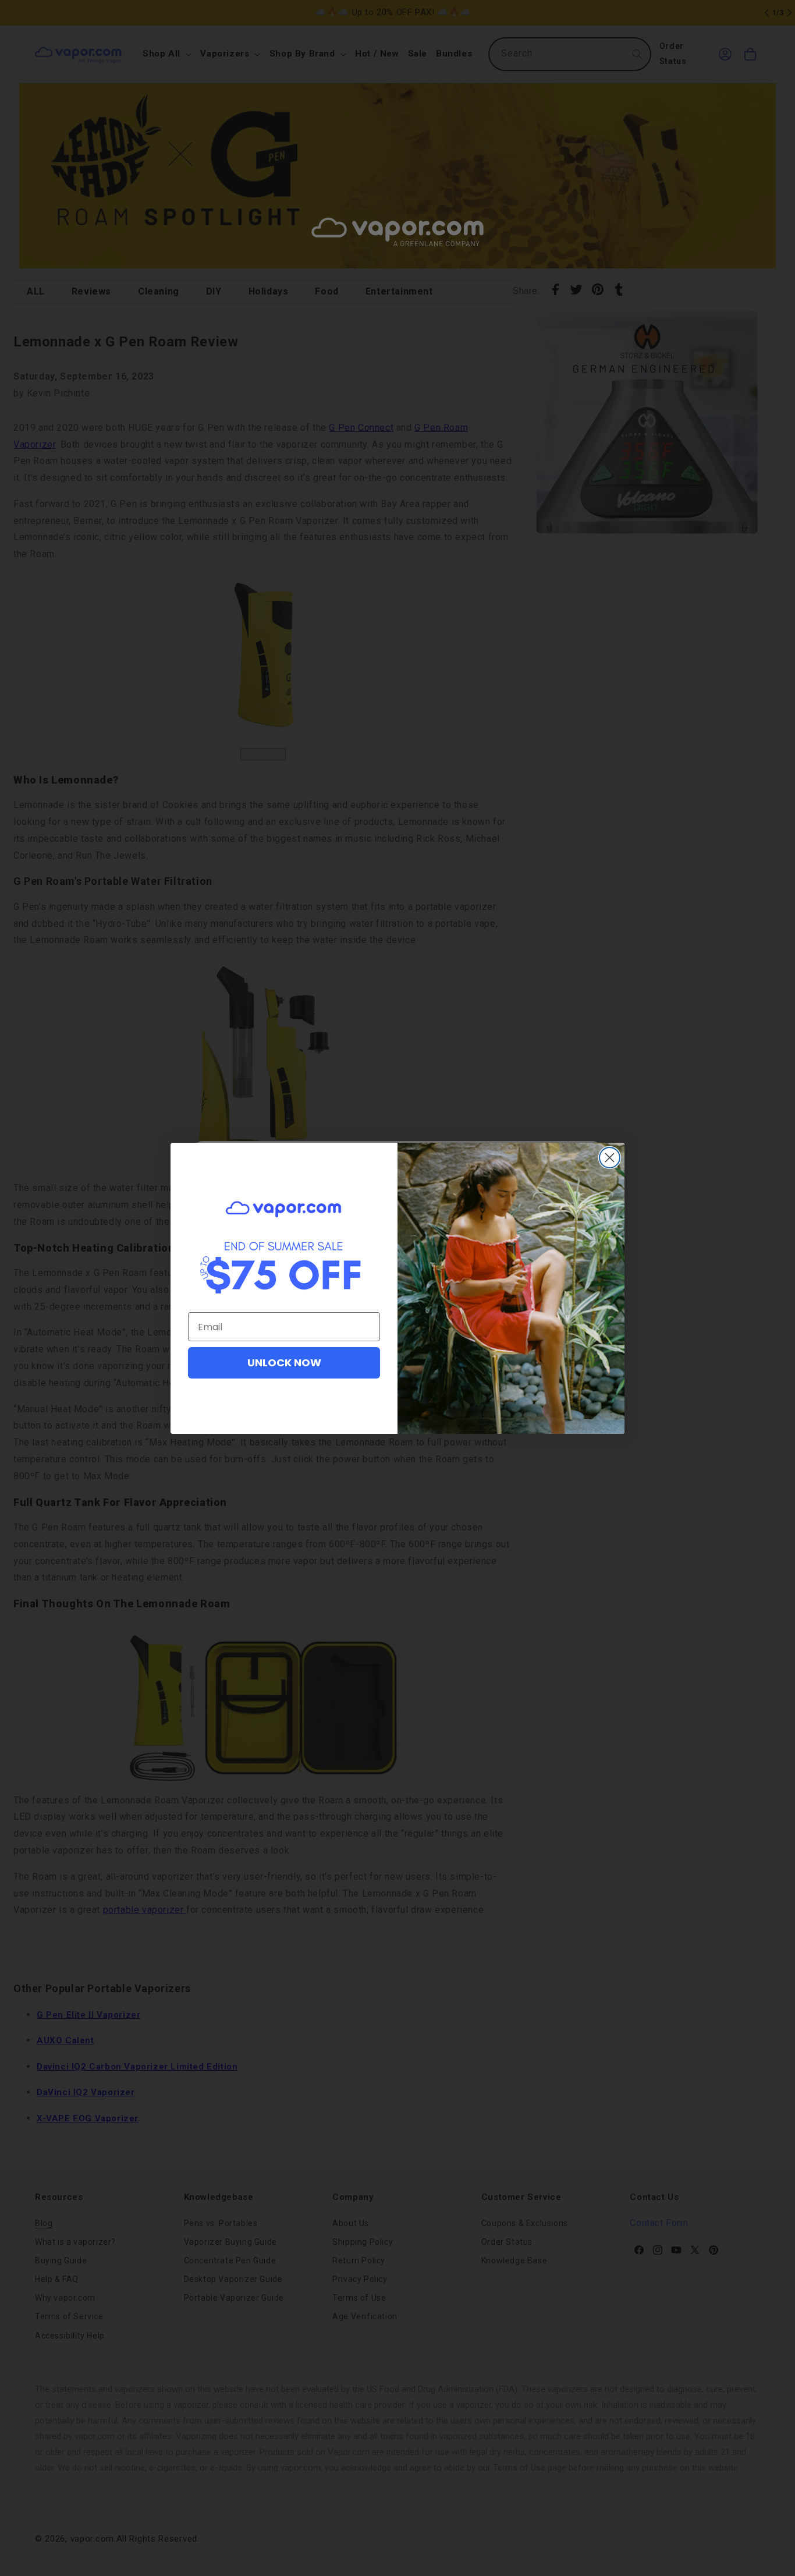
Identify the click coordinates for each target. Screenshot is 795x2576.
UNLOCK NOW (284, 1363)
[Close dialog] (610, 1158)
